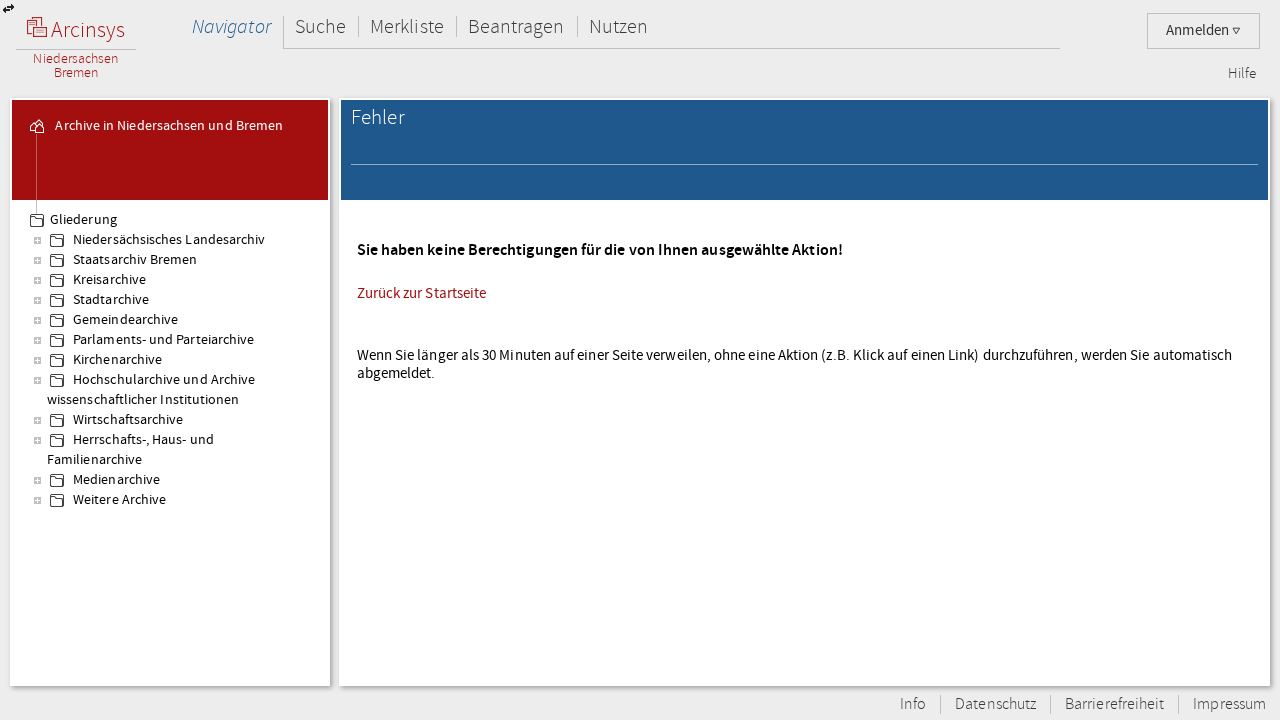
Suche (320, 26)
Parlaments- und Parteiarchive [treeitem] (162, 340)
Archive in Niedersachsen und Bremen (167, 126)
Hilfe (1242, 74)
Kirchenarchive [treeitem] (116, 360)
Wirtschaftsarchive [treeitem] (126, 420)
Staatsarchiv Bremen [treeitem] (134, 260)
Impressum (1229, 704)
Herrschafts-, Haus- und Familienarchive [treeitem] (130, 450)
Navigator (231, 26)
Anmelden (1199, 30)
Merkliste (407, 26)
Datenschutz (995, 704)
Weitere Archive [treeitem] (118, 500)
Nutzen (618, 26)
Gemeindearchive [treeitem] (124, 320)
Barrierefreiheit (1114, 704)
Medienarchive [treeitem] (115, 480)
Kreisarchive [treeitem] (108, 280)
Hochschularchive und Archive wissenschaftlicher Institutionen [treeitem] (151, 390)
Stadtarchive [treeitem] (109, 300)
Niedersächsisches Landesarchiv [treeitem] (167, 240)
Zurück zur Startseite (422, 293)
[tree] (170, 442)
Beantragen (516, 26)
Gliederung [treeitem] (83, 220)
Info (913, 704)
